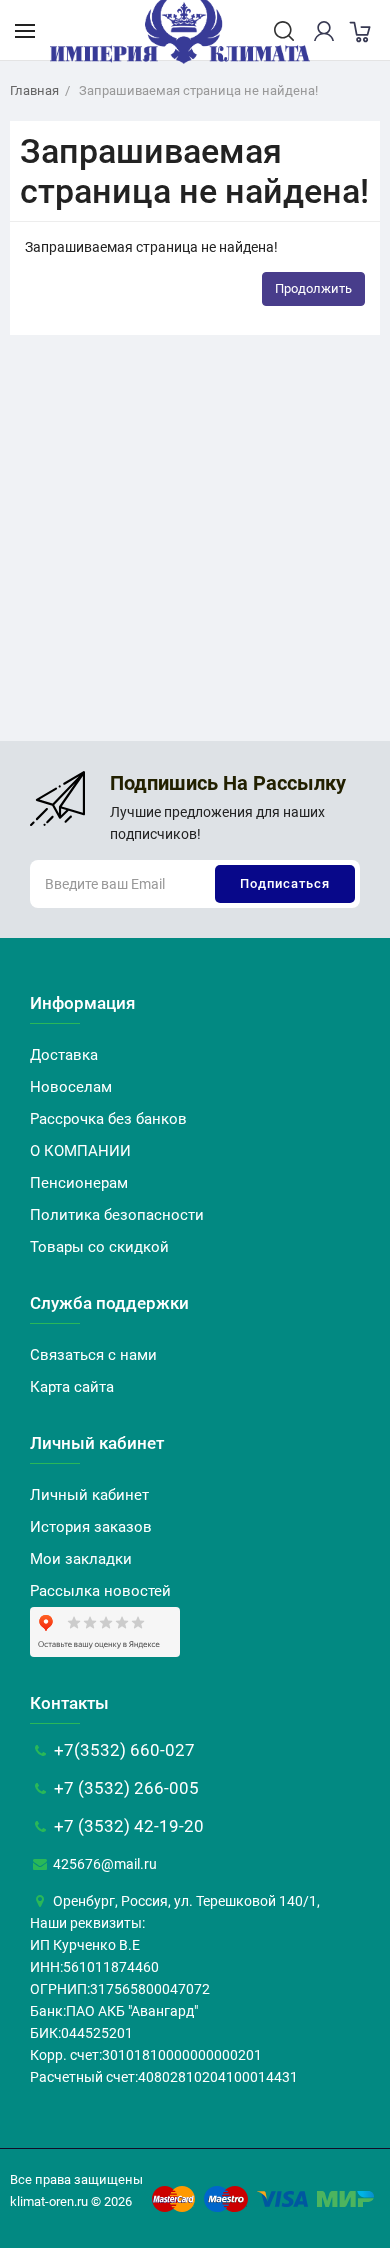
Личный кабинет (89, 1495)
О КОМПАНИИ (80, 1151)
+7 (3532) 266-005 (124, 1788)
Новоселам (71, 1087)
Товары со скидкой (99, 1247)
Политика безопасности (117, 1215)
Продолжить (313, 288)
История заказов (91, 1527)
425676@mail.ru (103, 1864)
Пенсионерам (79, 1183)
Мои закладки (81, 1559)
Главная (34, 90)
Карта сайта (72, 1387)
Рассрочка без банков (108, 1119)
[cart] (359, 31)
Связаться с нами (93, 1355)
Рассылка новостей (100, 1591)
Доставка (64, 1055)
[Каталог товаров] (25, 30)
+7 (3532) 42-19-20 (127, 1826)
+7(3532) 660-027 (122, 1750)
